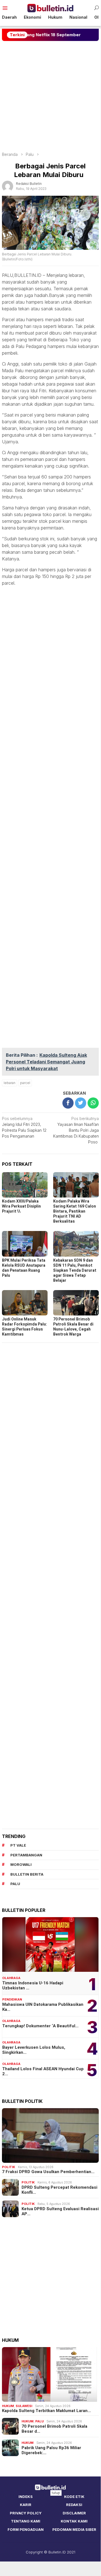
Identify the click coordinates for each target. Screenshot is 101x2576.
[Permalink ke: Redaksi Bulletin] (8, 186)
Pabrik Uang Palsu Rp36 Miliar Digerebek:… (51, 2450)
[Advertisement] (50, 96)
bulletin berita (27, 1874)
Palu (39, 2421)
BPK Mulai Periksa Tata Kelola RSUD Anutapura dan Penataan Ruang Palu (24, 1268)
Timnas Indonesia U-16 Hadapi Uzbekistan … (33, 1985)
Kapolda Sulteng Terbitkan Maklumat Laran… (46, 2411)
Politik (9, 2167)
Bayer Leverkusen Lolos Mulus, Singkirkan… (34, 2050)
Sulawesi (24, 2406)
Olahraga (11, 1978)
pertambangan (26, 1855)
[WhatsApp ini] (93, 1103)
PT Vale (18, 1845)
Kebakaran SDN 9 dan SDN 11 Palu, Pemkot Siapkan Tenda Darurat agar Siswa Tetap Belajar (75, 1270)
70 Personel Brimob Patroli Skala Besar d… (54, 2429)
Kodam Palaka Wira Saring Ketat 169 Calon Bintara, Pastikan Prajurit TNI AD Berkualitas (75, 1211)
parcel (25, 1083)
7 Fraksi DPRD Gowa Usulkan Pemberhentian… (48, 2172)
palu (15, 1884)
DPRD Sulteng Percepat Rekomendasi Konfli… (59, 2190)
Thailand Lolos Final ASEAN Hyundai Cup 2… (43, 2071)
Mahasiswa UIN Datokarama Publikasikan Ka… (43, 2007)
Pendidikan (12, 1999)
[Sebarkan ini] (68, 1103)
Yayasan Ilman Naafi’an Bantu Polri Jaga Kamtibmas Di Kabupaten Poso (76, 1130)
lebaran (10, 1083)
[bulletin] (50, 8)
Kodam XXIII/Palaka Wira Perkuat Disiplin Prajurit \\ (21, 1206)
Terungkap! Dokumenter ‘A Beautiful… (40, 2026)
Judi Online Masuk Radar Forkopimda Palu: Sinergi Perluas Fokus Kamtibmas (24, 1327)
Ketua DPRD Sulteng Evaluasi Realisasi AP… (60, 2211)
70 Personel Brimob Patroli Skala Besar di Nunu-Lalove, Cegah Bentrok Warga (73, 1327)
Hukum (8, 2406)
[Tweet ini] (81, 1103)
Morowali (21, 1864)
